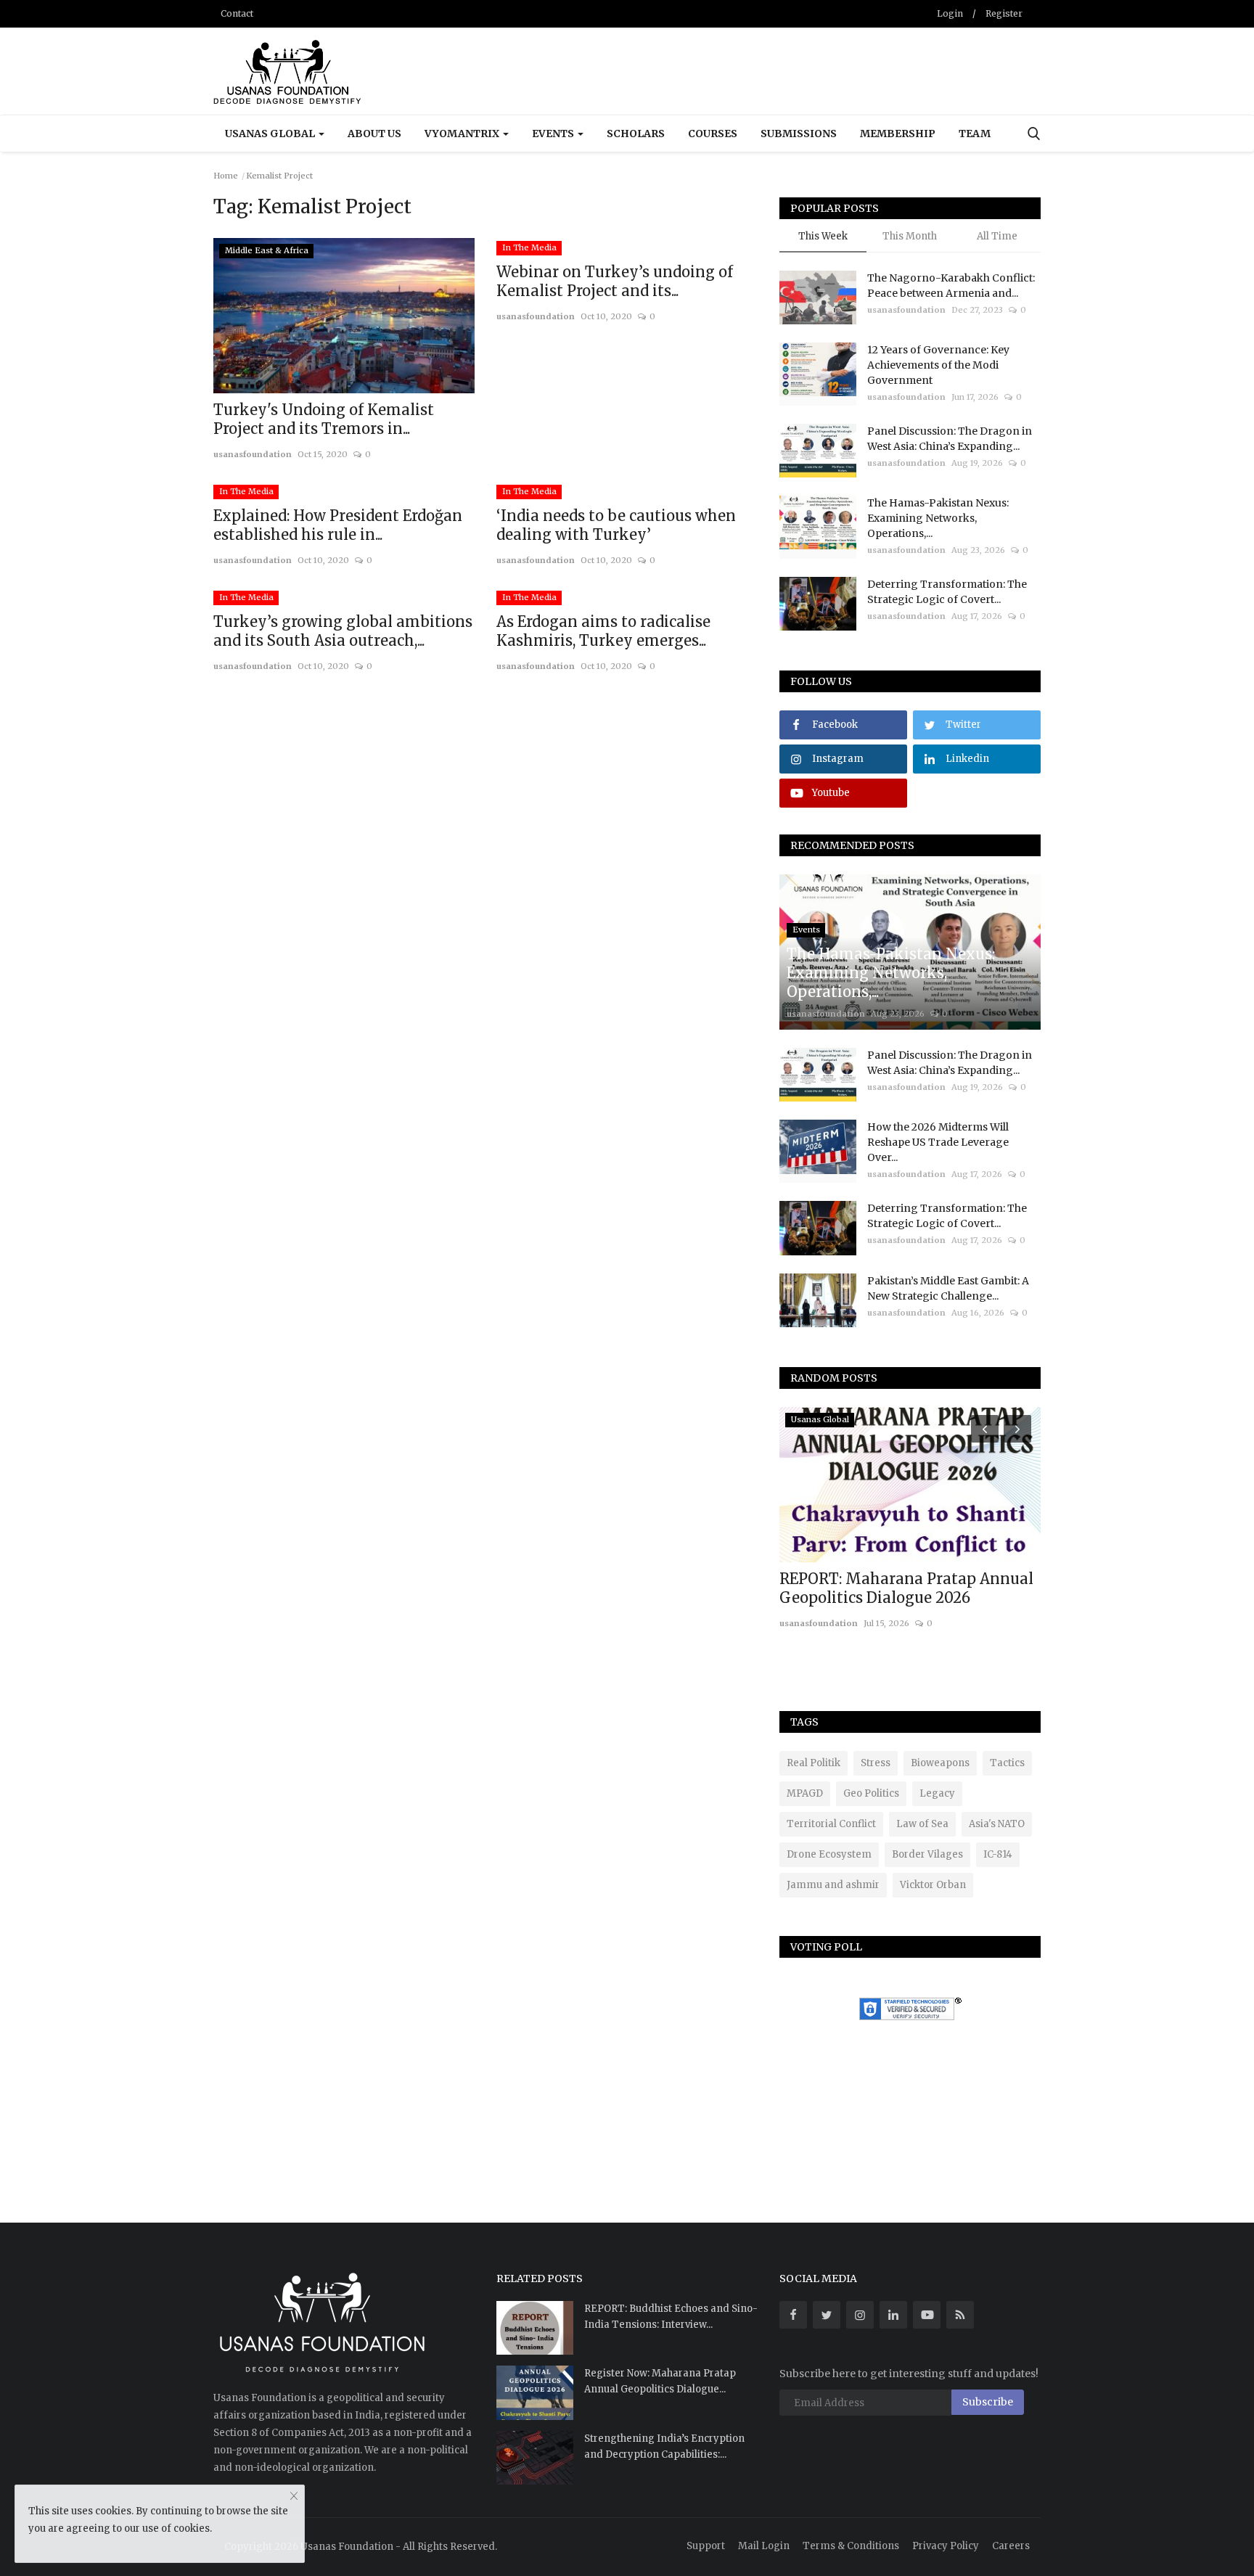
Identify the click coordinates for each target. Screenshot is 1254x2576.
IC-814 (998, 1854)
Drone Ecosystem (829, 1854)
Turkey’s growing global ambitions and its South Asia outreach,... (343, 631)
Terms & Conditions (851, 2546)
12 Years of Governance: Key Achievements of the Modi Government (938, 365)
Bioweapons (940, 1763)
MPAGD (805, 1793)
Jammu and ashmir (833, 1885)
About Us (374, 134)
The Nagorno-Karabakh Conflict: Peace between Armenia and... (951, 286)
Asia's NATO (997, 1824)
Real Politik (814, 1763)
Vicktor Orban (933, 1885)
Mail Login (764, 2546)
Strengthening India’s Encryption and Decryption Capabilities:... (664, 2446)
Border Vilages (927, 1854)
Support (706, 2546)
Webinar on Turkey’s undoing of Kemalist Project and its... (615, 281)
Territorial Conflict (831, 1824)
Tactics (1007, 1763)
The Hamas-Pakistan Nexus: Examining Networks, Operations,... (938, 518)
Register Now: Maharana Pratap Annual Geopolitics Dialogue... (660, 2381)
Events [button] (554, 134)
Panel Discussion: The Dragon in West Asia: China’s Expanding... (950, 439)
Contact (237, 13)
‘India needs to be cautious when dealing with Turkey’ (616, 525)
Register (1004, 13)
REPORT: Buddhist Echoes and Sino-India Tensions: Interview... (671, 2317)
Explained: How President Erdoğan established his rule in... (338, 525)
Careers (1011, 2546)
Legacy (937, 1793)
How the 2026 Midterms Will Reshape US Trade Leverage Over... (938, 1142)
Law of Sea (922, 1824)
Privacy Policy (946, 2546)
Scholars (636, 134)
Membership (898, 134)
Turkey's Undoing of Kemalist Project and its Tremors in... (324, 419)
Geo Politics (871, 1793)
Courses (713, 134)
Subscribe (988, 2402)
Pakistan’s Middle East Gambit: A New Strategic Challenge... (948, 1288)
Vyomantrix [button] (463, 134)
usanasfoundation (253, 454)
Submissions (799, 134)
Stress (876, 1763)
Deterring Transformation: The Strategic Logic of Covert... (947, 592)
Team (975, 134)
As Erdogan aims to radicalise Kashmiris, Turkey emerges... (603, 631)
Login (950, 13)
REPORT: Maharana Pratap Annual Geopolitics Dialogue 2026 (906, 1588)
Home (226, 176)
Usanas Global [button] (271, 134)
